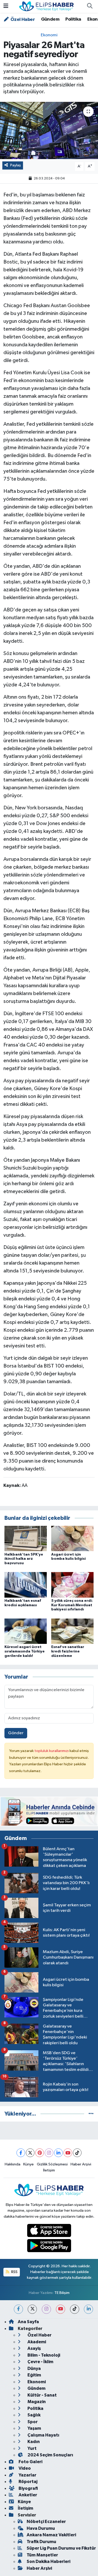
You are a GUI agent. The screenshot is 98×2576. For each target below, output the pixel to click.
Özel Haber (22, 20)
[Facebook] (21, 2153)
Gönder (16, 1733)
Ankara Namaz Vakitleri (51, 2535)
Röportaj (28, 2482)
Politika (73, 19)
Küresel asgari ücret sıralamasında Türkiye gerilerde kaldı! (25, 1651)
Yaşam (34, 2428)
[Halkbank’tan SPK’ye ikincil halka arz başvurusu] (26, 1538)
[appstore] (49, 2231)
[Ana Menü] (6, 6)
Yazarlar (27, 2475)
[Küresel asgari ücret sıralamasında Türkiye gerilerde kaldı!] (26, 1631)
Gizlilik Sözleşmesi (52, 2164)
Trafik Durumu (41, 2542)
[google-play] (49, 2247)
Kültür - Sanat (42, 2395)
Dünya (34, 2368)
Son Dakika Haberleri (48, 2562)
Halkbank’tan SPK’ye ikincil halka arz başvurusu (24, 1559)
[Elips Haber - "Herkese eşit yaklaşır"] (47, 6)
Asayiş (34, 2348)
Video (24, 2468)
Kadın (33, 2442)
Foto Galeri (30, 2462)
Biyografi (28, 2488)
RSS (14, 2272)
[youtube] (60, 2309)
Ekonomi (49, 35)
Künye (28, 2164)
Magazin (36, 2402)
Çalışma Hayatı (43, 2435)
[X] (30, 2153)
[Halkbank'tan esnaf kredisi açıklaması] (26, 1585)
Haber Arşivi (81, 2164)
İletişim (49, 2170)
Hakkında (13, 2164)
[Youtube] (68, 2153)
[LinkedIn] (58, 2153)
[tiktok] (75, 2309)
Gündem (50, 19)
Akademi (36, 2342)
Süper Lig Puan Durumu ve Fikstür (61, 2548)
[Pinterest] (40, 2153)
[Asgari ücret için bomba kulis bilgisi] (72, 1538)
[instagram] (46, 2309)
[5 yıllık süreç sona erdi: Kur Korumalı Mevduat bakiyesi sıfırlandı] (72, 1585)
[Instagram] (49, 2153)
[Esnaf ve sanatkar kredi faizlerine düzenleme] (72, 1631)
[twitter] (32, 2309)
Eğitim (34, 2375)
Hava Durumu (41, 2528)
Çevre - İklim (40, 2362)
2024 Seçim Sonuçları (50, 2455)
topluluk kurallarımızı (52, 1751)
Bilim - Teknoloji (43, 2355)
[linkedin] (88, 2309)
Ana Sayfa (28, 2322)
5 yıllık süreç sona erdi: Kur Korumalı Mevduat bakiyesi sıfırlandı (72, 1605)
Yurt (32, 2448)
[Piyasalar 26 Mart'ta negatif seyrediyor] (49, 131)
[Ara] (90, 7)
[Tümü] (91, 2114)
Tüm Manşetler (42, 2555)
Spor (32, 2422)
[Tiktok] (77, 2153)
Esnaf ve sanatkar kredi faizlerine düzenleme (68, 1651)
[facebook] (18, 2309)
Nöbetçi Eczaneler (46, 2522)
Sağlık (34, 2415)
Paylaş (16, 165)
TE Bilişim (62, 2293)
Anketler (27, 2495)
